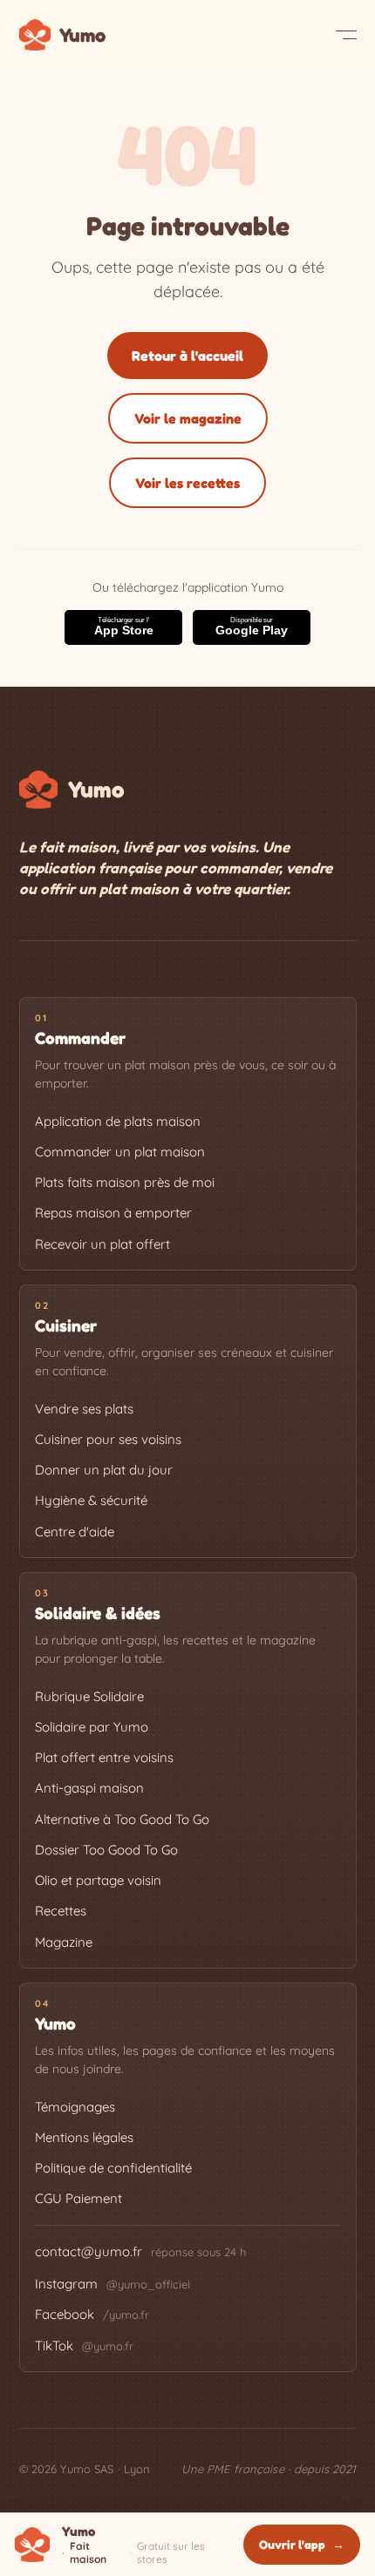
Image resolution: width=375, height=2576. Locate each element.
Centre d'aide (75, 1532)
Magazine (64, 1942)
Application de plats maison (118, 1121)
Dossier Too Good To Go (106, 1850)
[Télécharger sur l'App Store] (123, 627)
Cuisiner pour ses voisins (108, 1439)
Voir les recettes (187, 483)
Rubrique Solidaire (89, 1696)
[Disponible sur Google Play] (252, 627)
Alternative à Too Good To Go (122, 1819)
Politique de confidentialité (113, 2168)
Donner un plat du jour (104, 1470)
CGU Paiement (78, 2198)
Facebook (92, 2314)
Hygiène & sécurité (91, 1500)
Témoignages (75, 2107)
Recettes (61, 1911)
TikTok (84, 2346)
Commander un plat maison (120, 1152)
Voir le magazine (188, 418)
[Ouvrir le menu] (346, 35)
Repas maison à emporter (113, 1213)
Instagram (112, 2284)
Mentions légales (84, 2137)
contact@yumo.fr (89, 2251)
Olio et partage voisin (98, 1880)
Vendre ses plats (84, 1409)
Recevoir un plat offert (102, 1244)
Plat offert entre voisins (104, 1757)
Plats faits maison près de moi (125, 1182)
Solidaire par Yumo (92, 1727)
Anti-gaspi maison (89, 1788)
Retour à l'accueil (187, 356)
